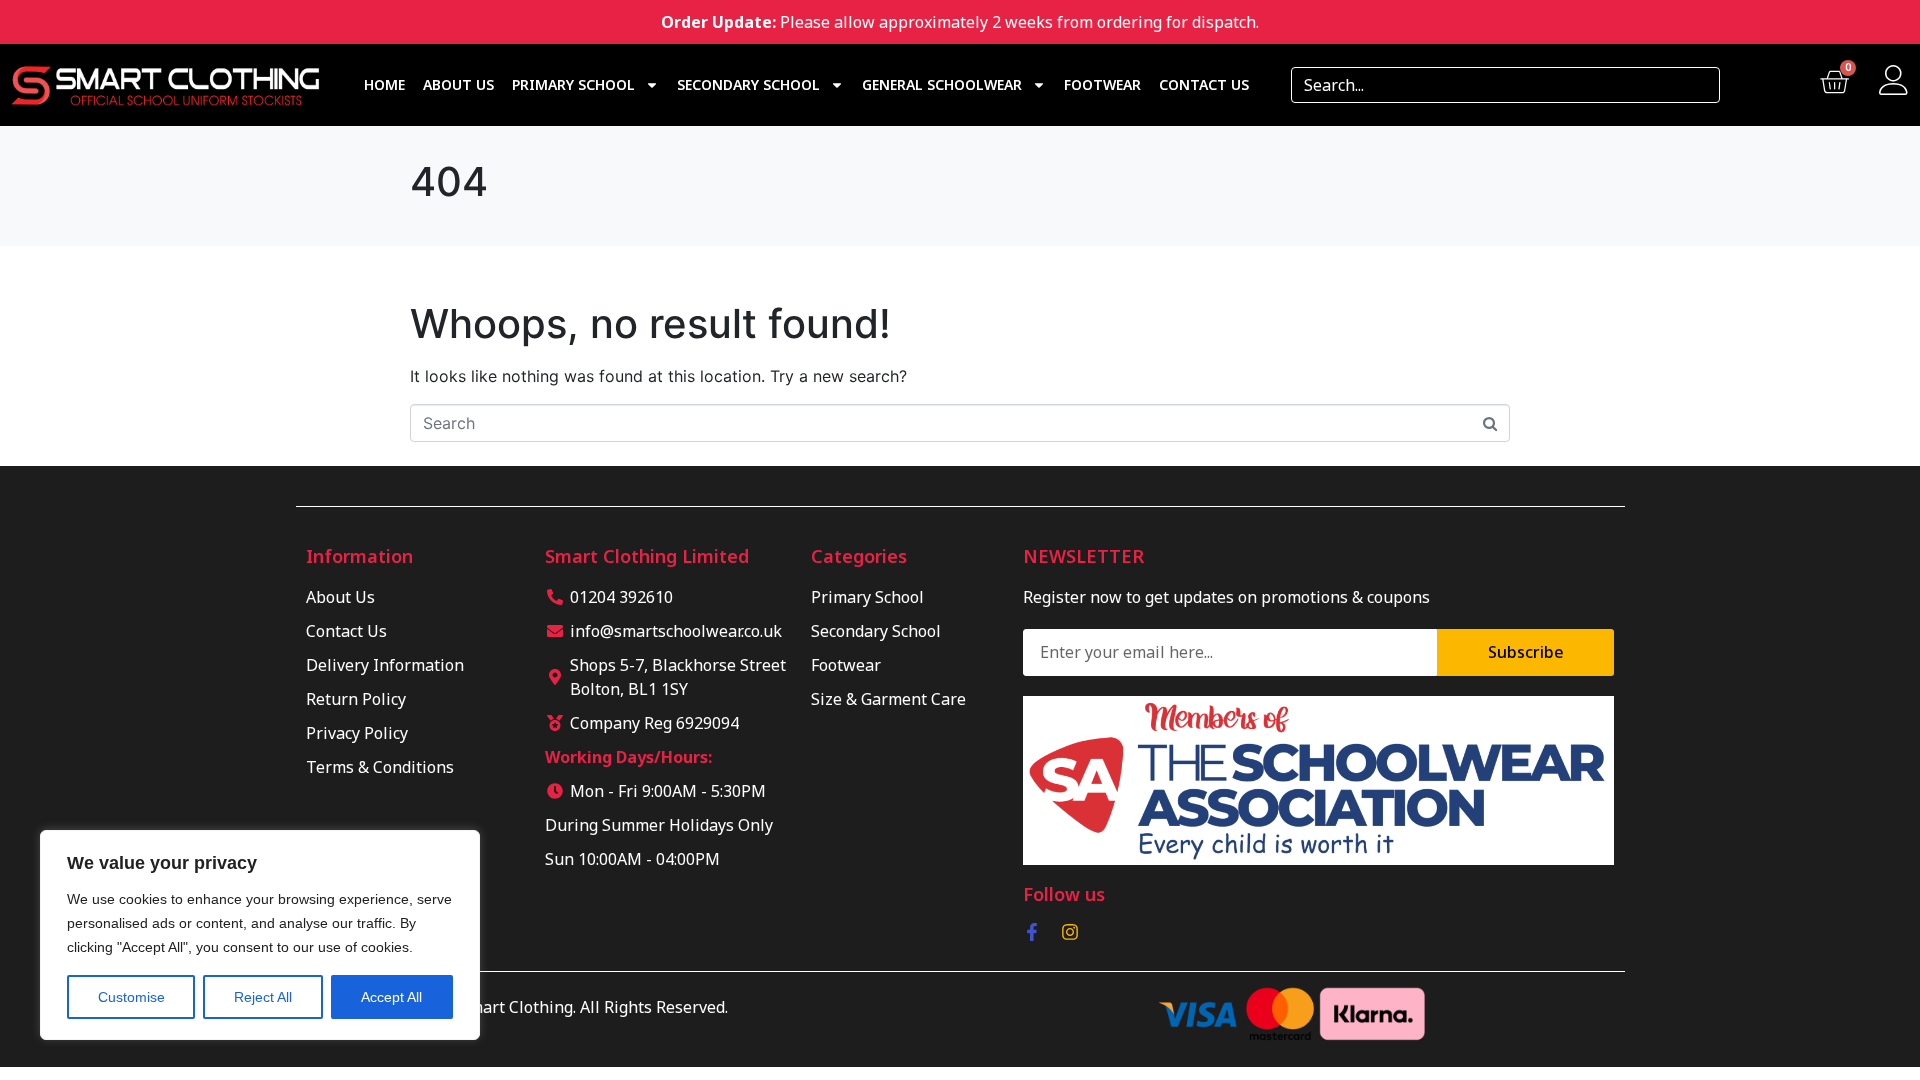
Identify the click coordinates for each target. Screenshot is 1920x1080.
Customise (131, 997)
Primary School (573, 84)
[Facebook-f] (1032, 932)
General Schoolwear (942, 84)
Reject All (263, 997)
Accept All (391, 997)
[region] (260, 935)
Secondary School (748, 84)
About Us (458, 84)
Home (384, 84)
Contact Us (1204, 84)
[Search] (1698, 85)
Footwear (1102, 84)
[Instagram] (1070, 932)
